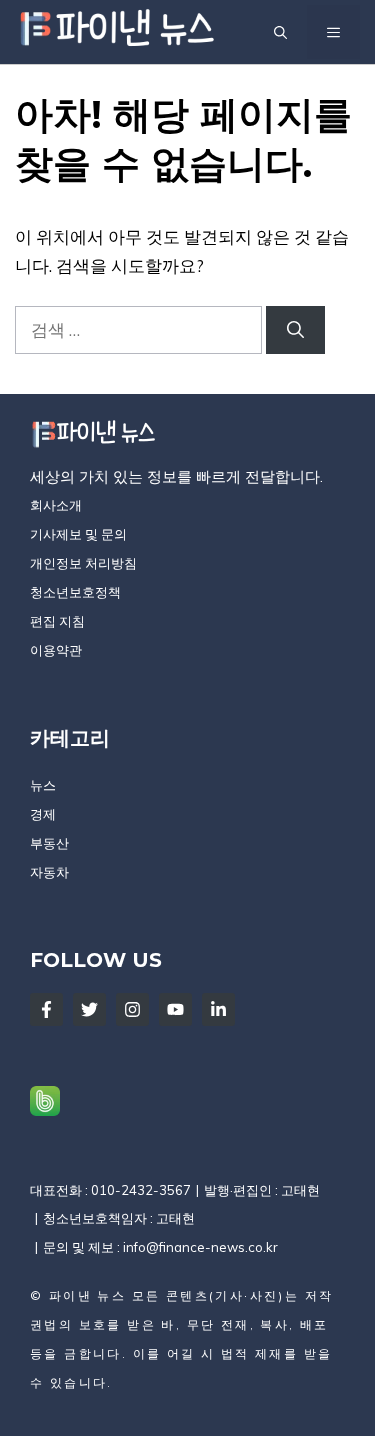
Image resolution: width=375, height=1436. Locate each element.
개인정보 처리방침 (83, 563)
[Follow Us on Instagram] (132, 1009)
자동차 (49, 872)
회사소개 (56, 505)
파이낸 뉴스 (87, 1295)
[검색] (295, 330)
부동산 (49, 843)
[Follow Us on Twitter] (89, 1009)
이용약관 (56, 650)
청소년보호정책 (75, 592)
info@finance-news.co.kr (200, 1247)
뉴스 (43, 785)
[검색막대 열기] (280, 32)
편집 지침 (57, 621)
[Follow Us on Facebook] (46, 1009)
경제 (43, 814)
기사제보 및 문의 (78, 534)
